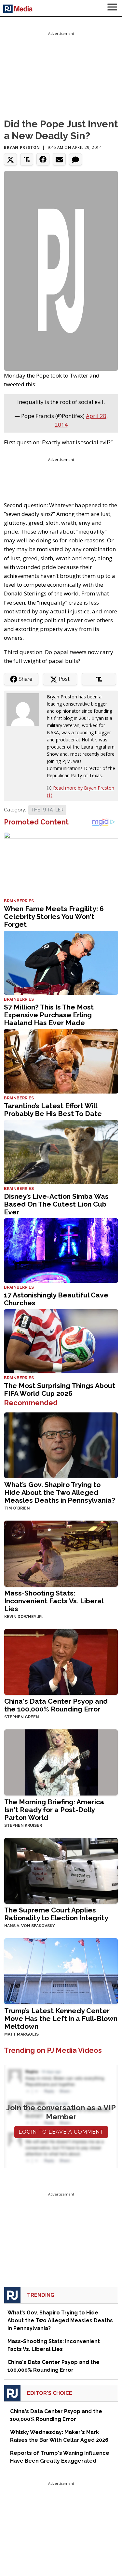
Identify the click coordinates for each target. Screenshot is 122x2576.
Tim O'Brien (17, 1508)
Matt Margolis (21, 2034)
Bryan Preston (22, 147)
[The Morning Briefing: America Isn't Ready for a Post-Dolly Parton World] (61, 1762)
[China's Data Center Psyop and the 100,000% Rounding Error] (61, 1661)
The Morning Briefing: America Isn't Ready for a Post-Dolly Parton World (54, 1810)
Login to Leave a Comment (61, 2132)
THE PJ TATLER (47, 810)
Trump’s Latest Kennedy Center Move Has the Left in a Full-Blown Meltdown (61, 2018)
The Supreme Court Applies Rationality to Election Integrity (56, 1914)
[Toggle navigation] (112, 8)
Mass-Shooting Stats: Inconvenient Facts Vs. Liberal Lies (54, 1601)
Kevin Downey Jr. (23, 1617)
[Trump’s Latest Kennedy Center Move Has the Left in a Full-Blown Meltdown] (61, 1971)
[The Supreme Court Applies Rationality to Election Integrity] (61, 1870)
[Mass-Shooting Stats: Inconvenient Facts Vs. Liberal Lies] (61, 1553)
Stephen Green (22, 1717)
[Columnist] (25, 709)
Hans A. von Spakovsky (30, 1926)
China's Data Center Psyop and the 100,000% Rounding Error (56, 1705)
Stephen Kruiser (23, 1825)
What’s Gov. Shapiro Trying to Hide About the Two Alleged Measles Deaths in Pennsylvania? (60, 1492)
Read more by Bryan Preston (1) (81, 791)
